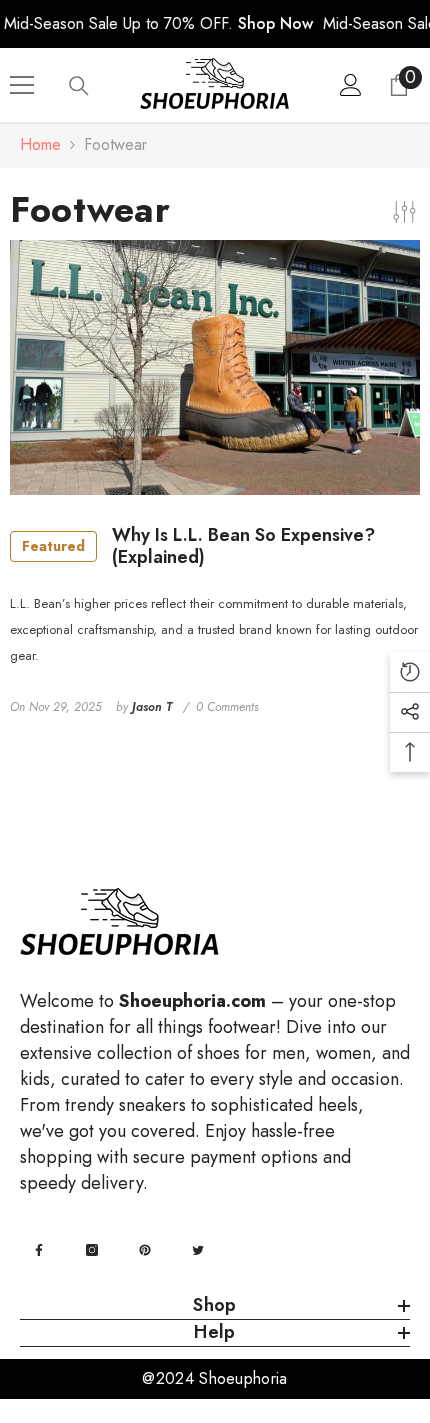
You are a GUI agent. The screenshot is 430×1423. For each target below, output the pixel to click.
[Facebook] (39, 1250)
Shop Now (275, 23)
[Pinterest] (145, 1250)
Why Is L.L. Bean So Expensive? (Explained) (198, 546)
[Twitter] (198, 1250)
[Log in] (351, 85)
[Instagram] (92, 1250)
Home (40, 144)
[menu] (22, 85)
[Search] (79, 86)
